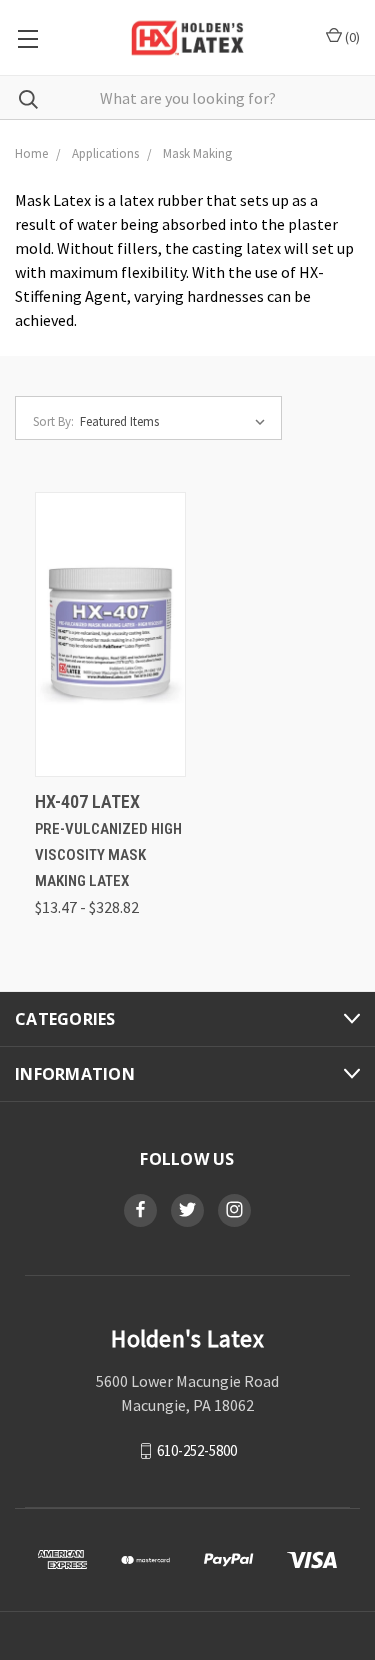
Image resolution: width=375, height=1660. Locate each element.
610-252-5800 (197, 1449)
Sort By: (53, 421)
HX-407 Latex (87, 801)
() (351, 37)
